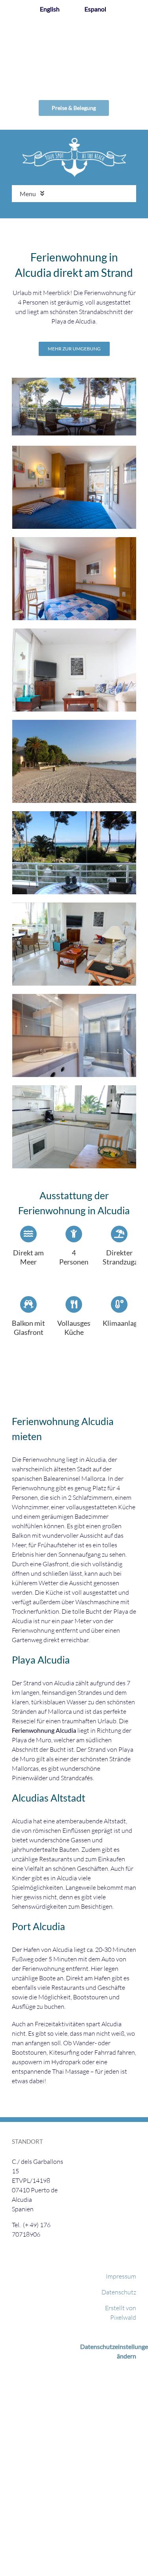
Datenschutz (119, 2292)
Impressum (121, 2276)
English (50, 9)
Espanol (95, 9)
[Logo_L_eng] (74, 141)
